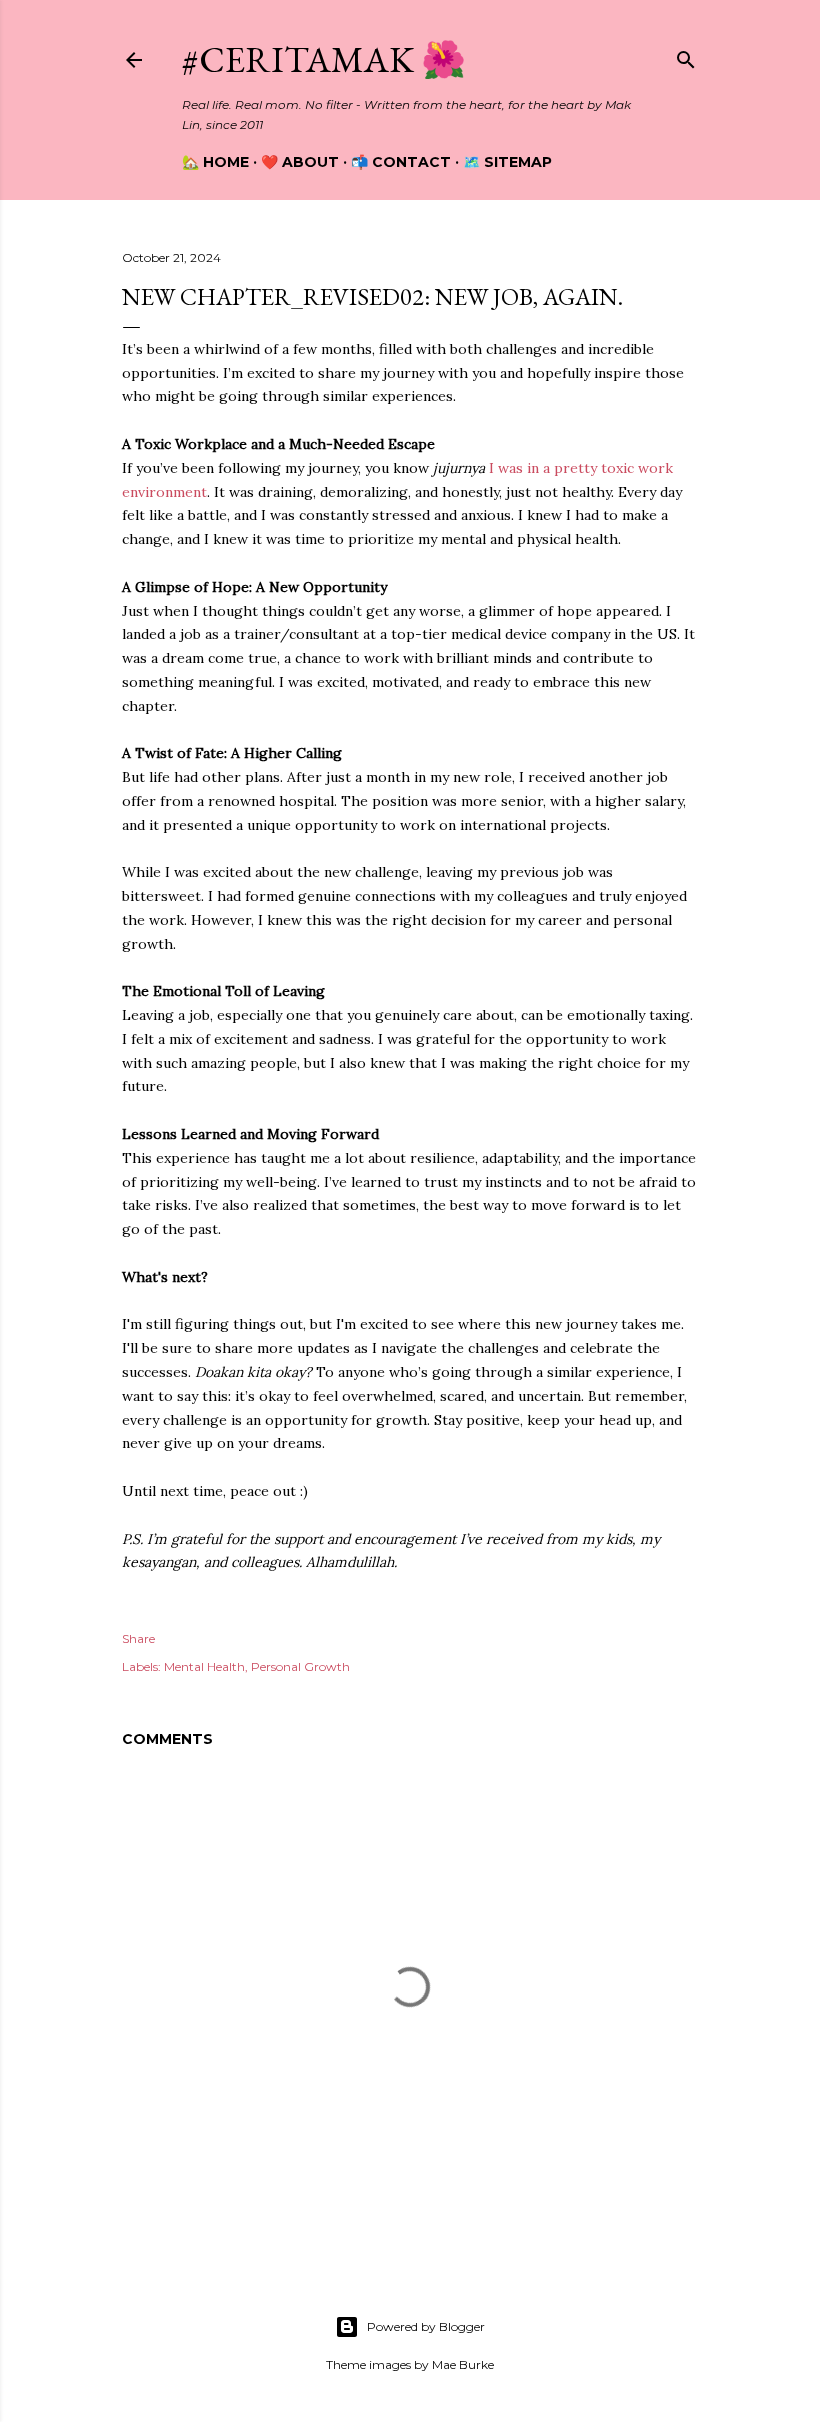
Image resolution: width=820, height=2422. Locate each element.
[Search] (686, 55)
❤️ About (300, 162)
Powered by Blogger (426, 2326)
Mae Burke (463, 2364)
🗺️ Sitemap (507, 162)
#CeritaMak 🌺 (324, 59)
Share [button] (138, 1638)
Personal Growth (300, 1666)
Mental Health (204, 1666)
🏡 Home (215, 162)
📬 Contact (401, 162)
